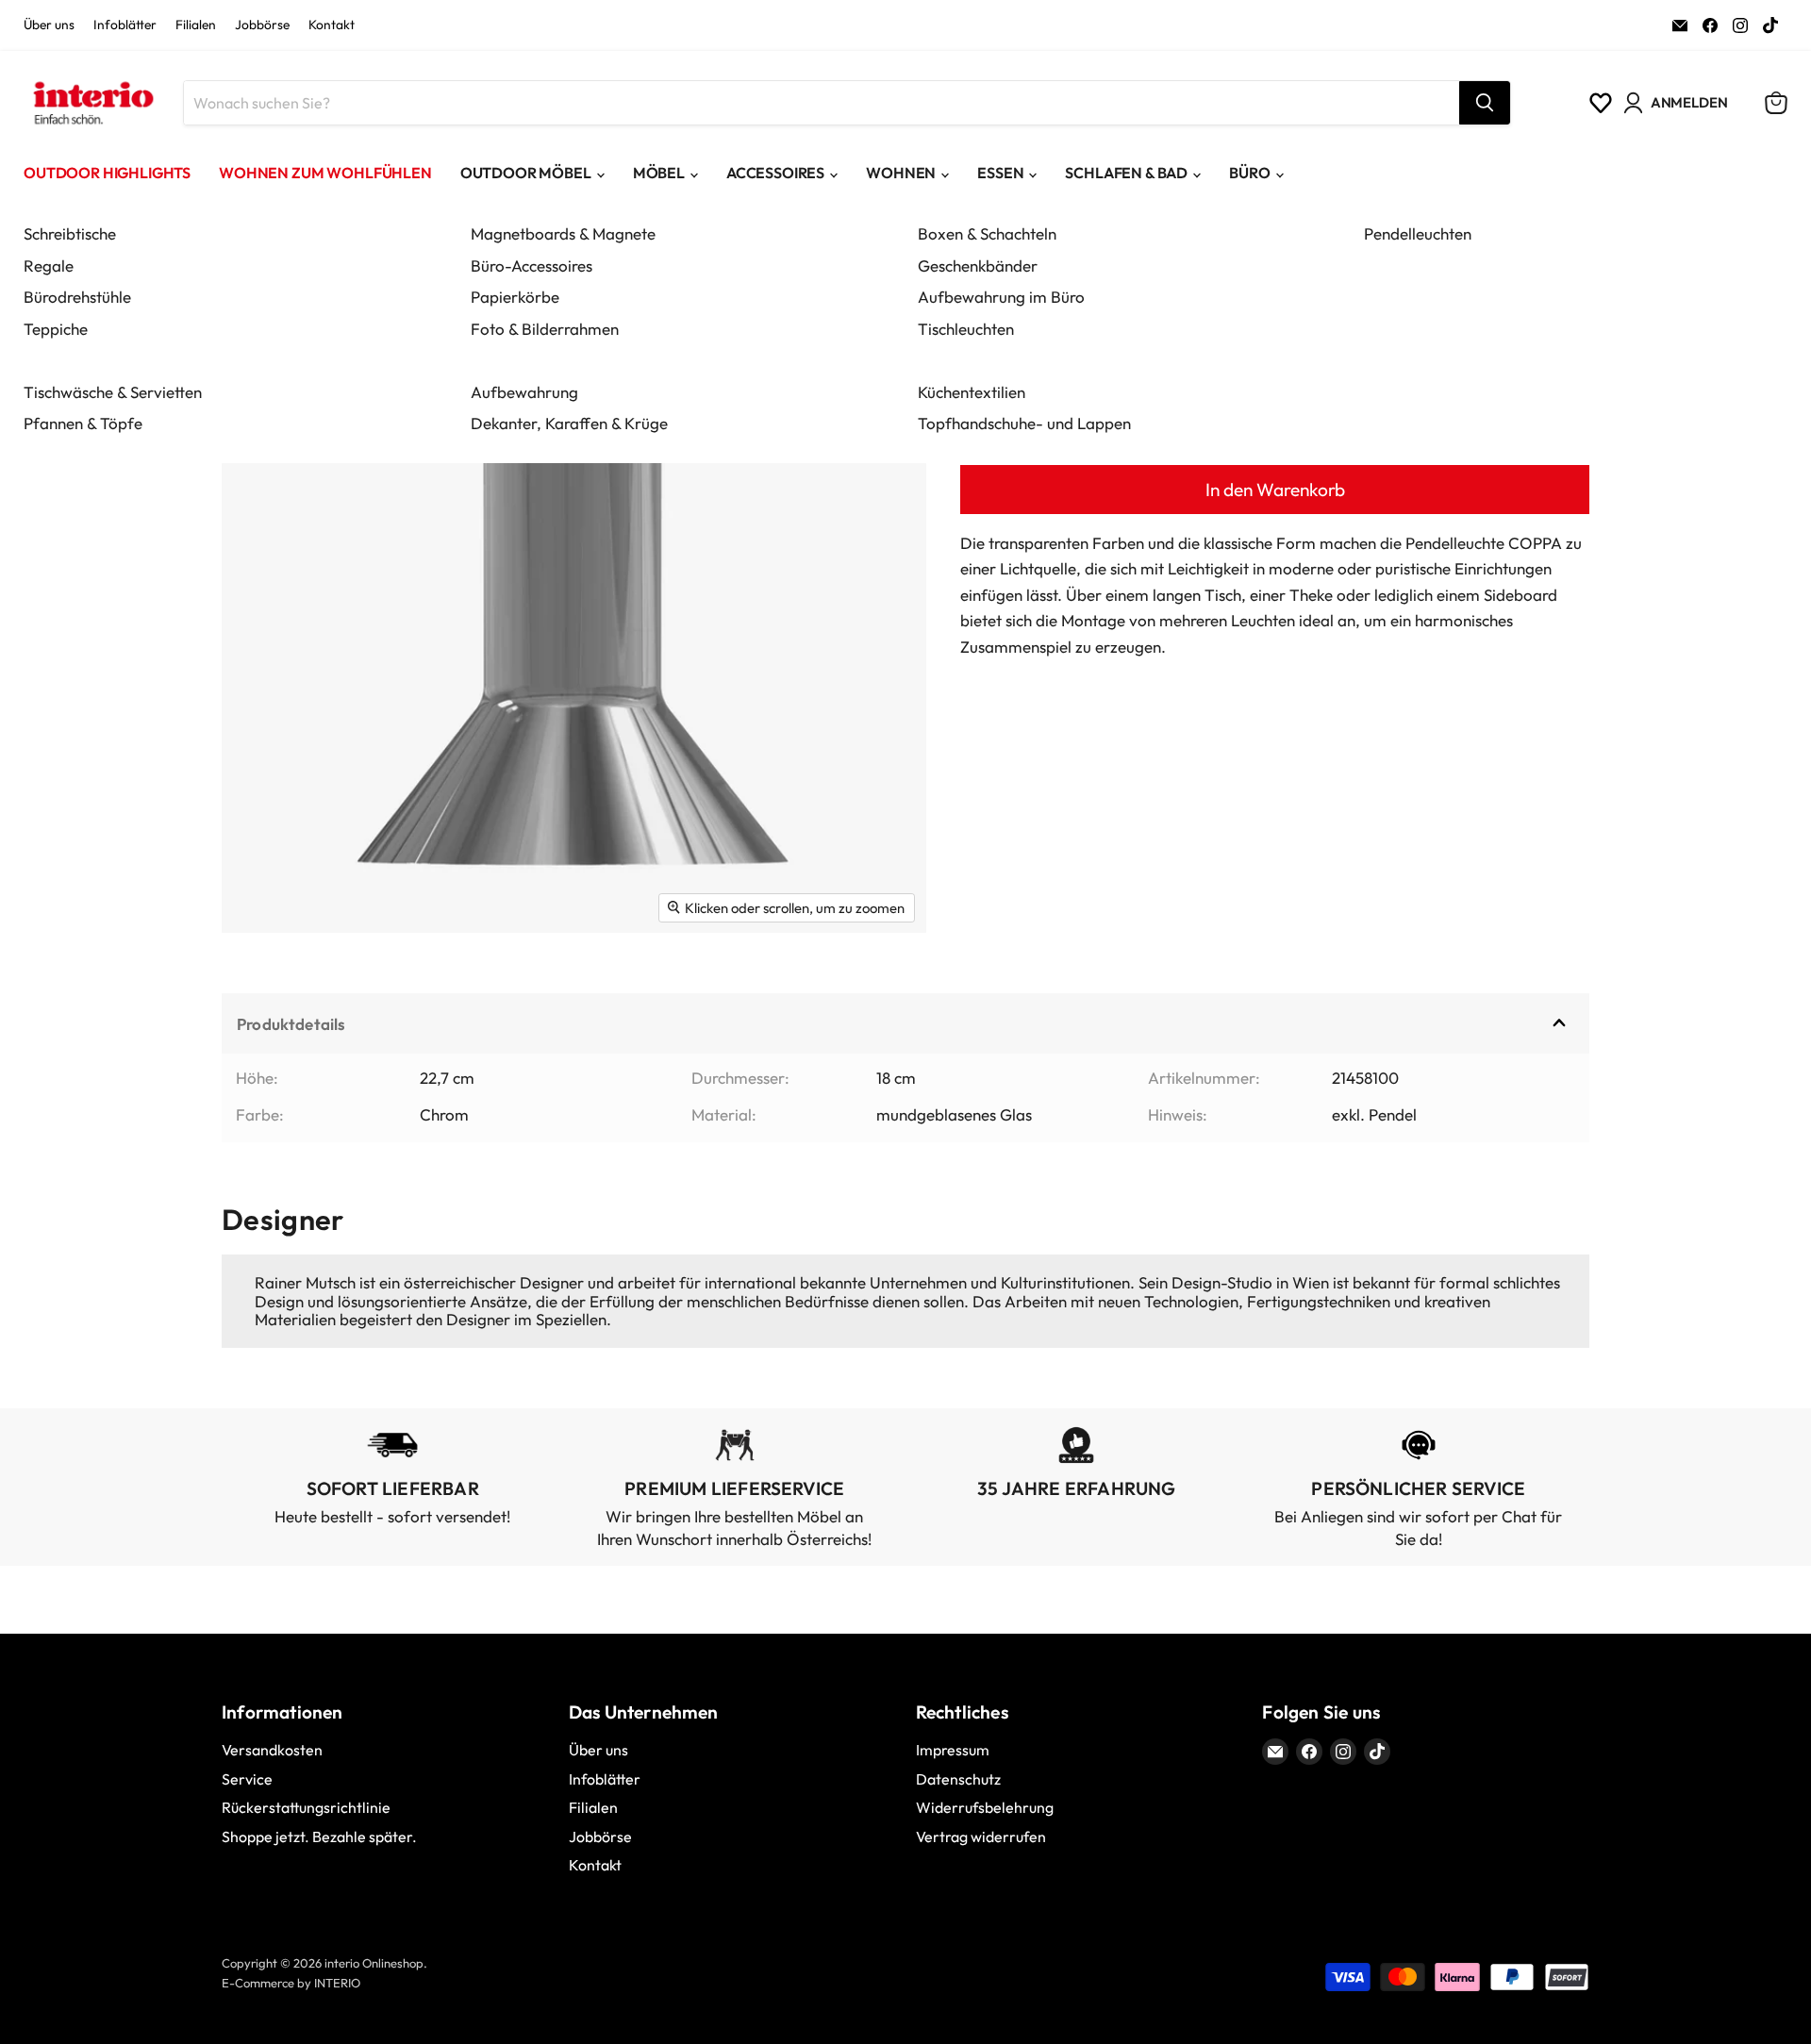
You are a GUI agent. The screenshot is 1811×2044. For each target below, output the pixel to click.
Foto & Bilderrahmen (545, 329)
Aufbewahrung (524, 392)
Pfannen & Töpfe (83, 423)
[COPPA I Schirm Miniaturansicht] (257, 988)
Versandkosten (272, 1750)
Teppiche (56, 329)
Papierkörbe (515, 297)
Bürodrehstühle (77, 297)
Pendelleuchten (1418, 233)
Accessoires (775, 173)
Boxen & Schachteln (987, 233)
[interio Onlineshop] (92, 103)
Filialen (196, 25)
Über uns (49, 25)
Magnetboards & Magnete (563, 233)
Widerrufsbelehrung (985, 1807)
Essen (1000, 173)
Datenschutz (958, 1779)
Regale (49, 266)
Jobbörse (262, 25)
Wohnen (901, 173)
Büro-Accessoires (532, 266)
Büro (1249, 173)
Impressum (953, 1750)
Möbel (659, 173)
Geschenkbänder (978, 266)
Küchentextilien (972, 392)
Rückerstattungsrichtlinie (306, 1807)
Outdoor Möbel (526, 173)
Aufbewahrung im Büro (1001, 297)
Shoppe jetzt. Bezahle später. (319, 1836)
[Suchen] (1485, 103)
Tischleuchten (966, 329)
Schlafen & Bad (1126, 173)
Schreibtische (70, 233)
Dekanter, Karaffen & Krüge (569, 423)
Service (247, 1779)
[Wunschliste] (1601, 103)
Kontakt (332, 25)
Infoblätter (125, 25)
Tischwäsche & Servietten (113, 392)
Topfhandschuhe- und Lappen (1024, 423)
